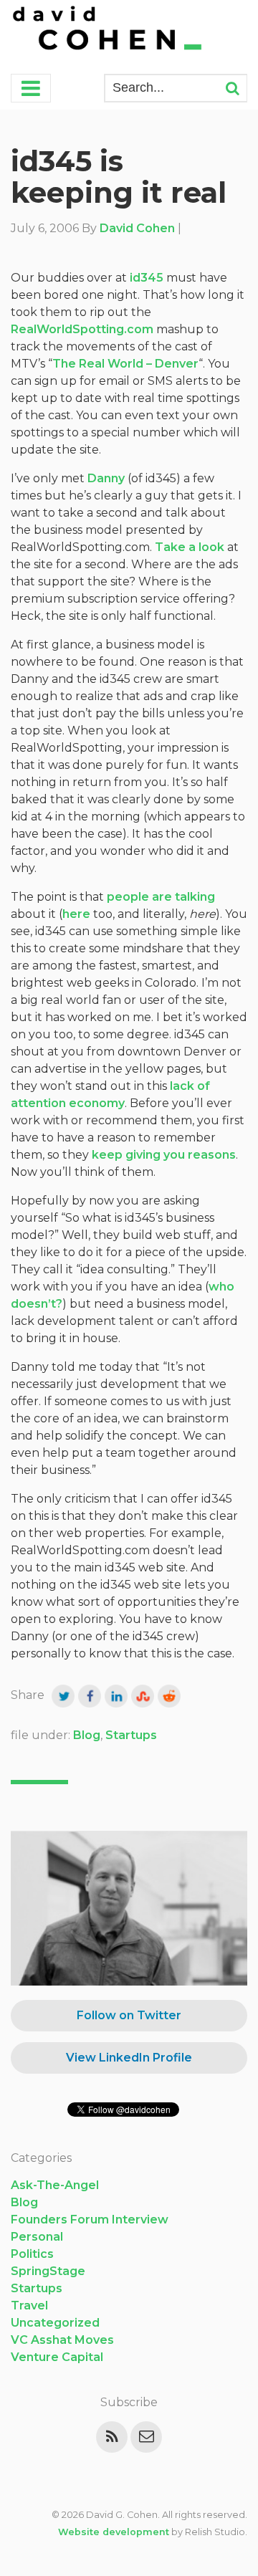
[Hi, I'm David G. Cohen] (108, 30)
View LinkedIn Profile (129, 2058)
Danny (106, 478)
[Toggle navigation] (31, 88)
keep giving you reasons (164, 1155)
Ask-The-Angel (55, 2185)
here (76, 914)
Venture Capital (57, 2357)
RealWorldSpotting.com (82, 329)
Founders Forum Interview (90, 2220)
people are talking (161, 897)
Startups (131, 1735)
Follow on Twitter (129, 2015)
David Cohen (137, 228)
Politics (32, 2254)
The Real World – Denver (125, 364)
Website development (114, 2532)
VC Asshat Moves (62, 2340)
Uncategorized (55, 2323)
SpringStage (48, 2271)
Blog (87, 1735)
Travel (29, 2306)
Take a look (190, 547)
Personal (37, 2237)
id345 (147, 278)
